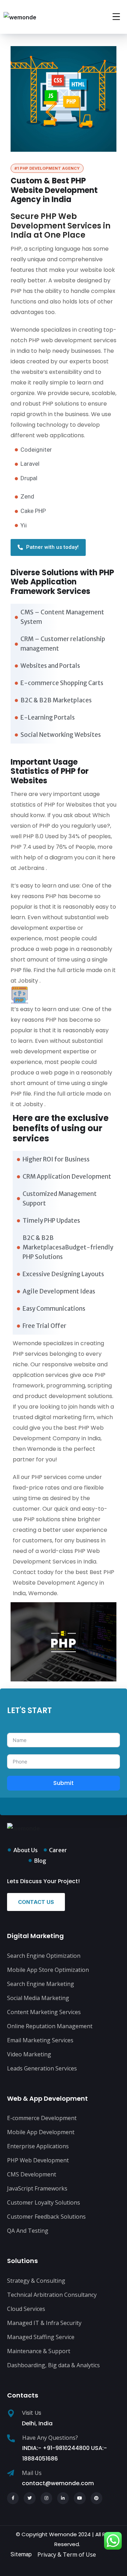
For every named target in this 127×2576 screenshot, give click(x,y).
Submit (64, 1783)
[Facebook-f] (13, 2498)
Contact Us (36, 1902)
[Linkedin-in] (63, 2498)
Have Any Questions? (50, 2438)
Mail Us (32, 2473)
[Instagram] (47, 2498)
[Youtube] (80, 2498)
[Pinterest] (97, 2498)
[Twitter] (30, 2498)
